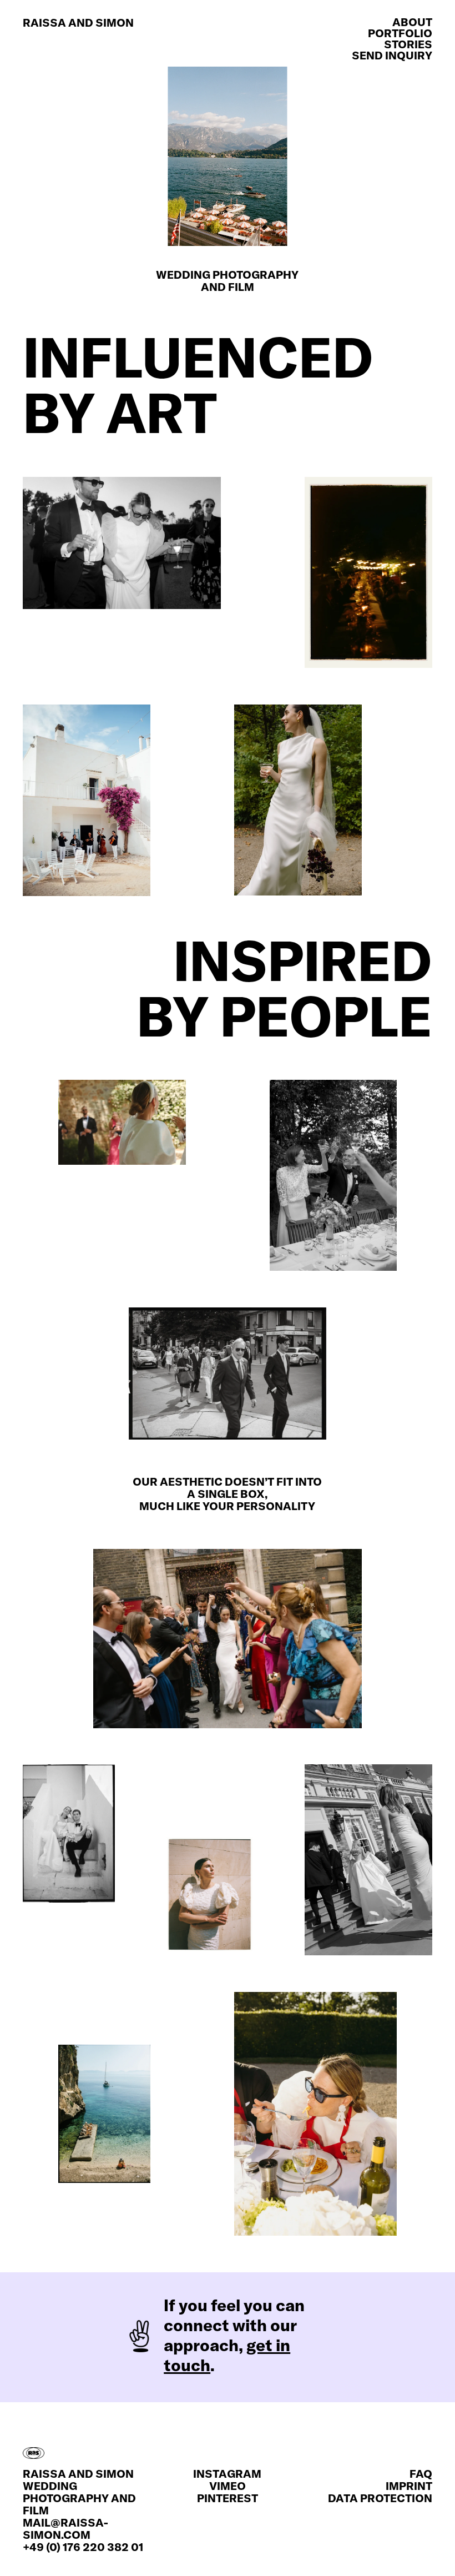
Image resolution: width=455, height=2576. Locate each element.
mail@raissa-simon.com (65, 2529)
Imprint (409, 2486)
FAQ (421, 2474)
